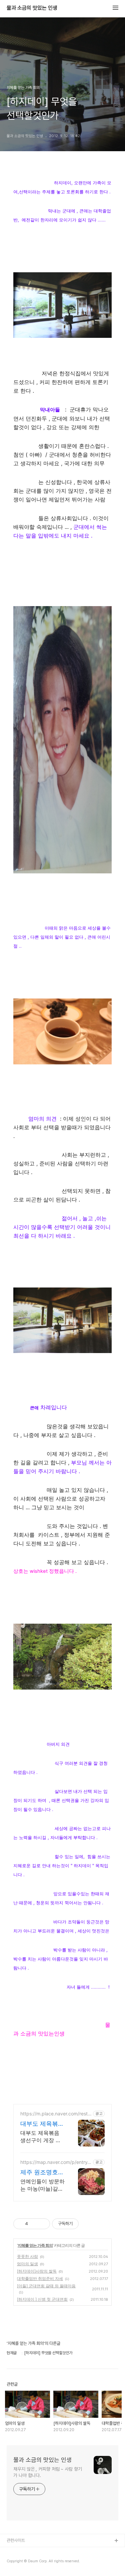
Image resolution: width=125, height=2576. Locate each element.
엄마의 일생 (27, 2264)
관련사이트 (16, 2540)
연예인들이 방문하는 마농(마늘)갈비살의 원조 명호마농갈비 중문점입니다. (42, 2185)
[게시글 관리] (42, 2224)
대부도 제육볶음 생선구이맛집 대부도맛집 (42, 2124)
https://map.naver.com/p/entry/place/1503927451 (55, 2162)
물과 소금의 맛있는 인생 (32, 8)
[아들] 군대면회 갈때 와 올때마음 (46, 2286)
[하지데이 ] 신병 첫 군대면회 (42, 2299)
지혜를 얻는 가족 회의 (35, 2245)
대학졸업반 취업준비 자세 (40, 2278)
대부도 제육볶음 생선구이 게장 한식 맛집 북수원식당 (41, 2137)
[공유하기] (34, 2224)
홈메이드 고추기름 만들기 (28, 2562)
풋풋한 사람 (27, 2256)
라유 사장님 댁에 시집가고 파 (31, 2552)
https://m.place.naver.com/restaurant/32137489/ (55, 2114)
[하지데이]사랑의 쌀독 (37, 2271)
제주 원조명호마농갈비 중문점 (42, 2172)
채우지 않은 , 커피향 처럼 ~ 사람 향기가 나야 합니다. (48, 2472)
